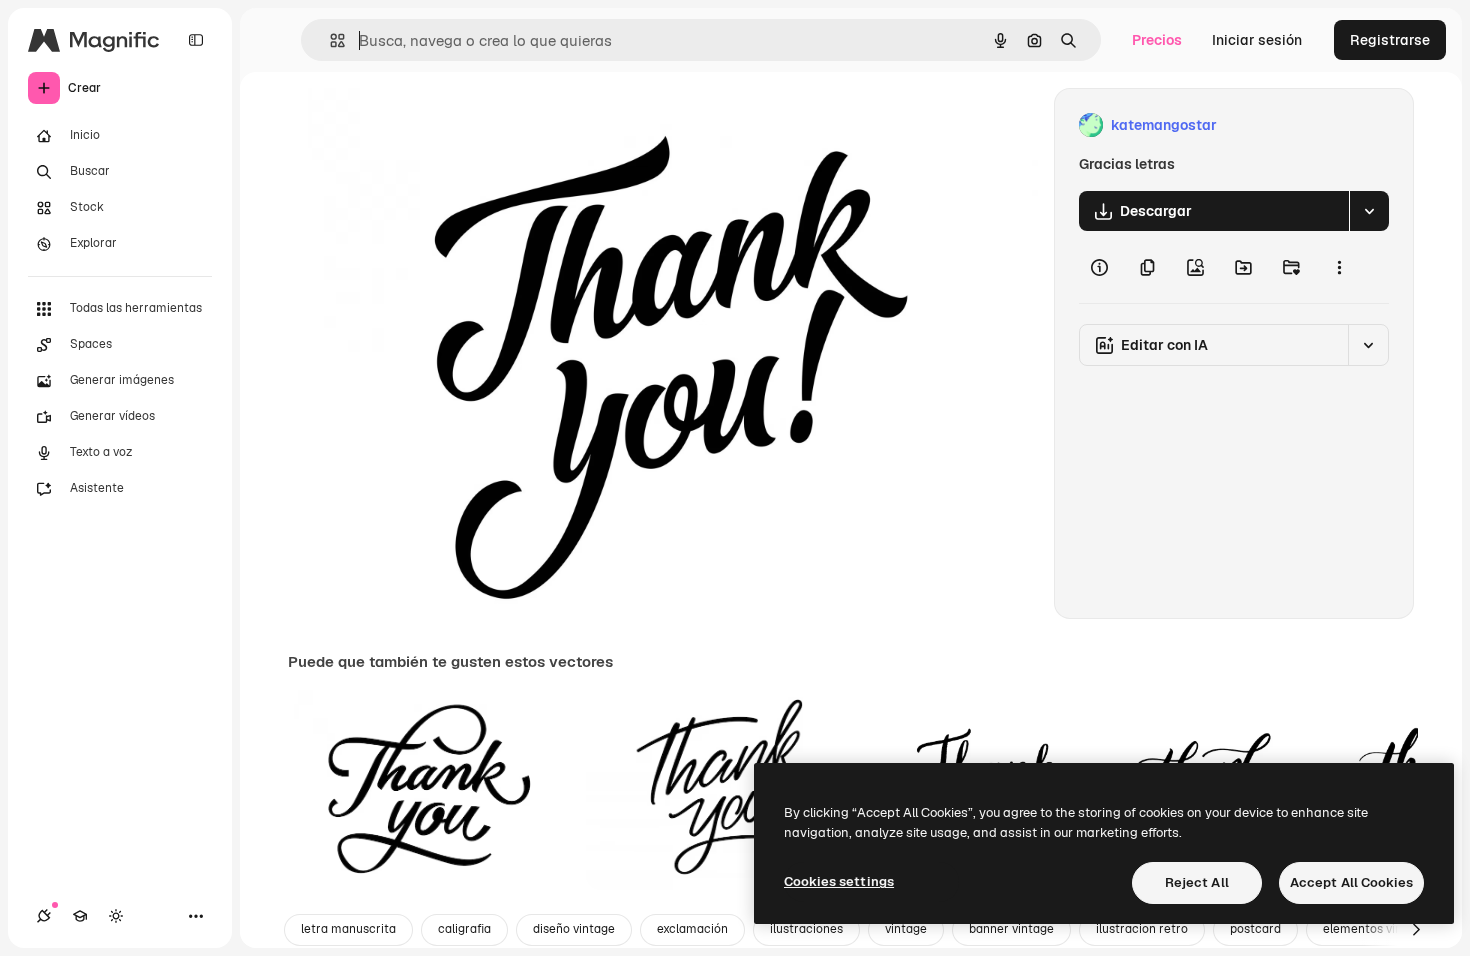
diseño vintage (574, 929)
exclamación (692, 929)
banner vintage (1011, 929)
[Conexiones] (44, 916)
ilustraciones (806, 929)
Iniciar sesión (1257, 40)
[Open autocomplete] (329, 40)
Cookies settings (839, 881)
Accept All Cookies (1351, 882)
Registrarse (1390, 40)
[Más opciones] (1339, 267)
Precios (1157, 40)
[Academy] (80, 916)
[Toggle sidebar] (196, 40)
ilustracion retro (1142, 929)
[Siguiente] (1416, 930)
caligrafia (464, 929)
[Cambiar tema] (116, 916)
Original (416, 125)
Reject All (1197, 882)
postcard (1255, 929)
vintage (906, 929)
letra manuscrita (348, 929)
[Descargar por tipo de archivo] (1369, 211)
